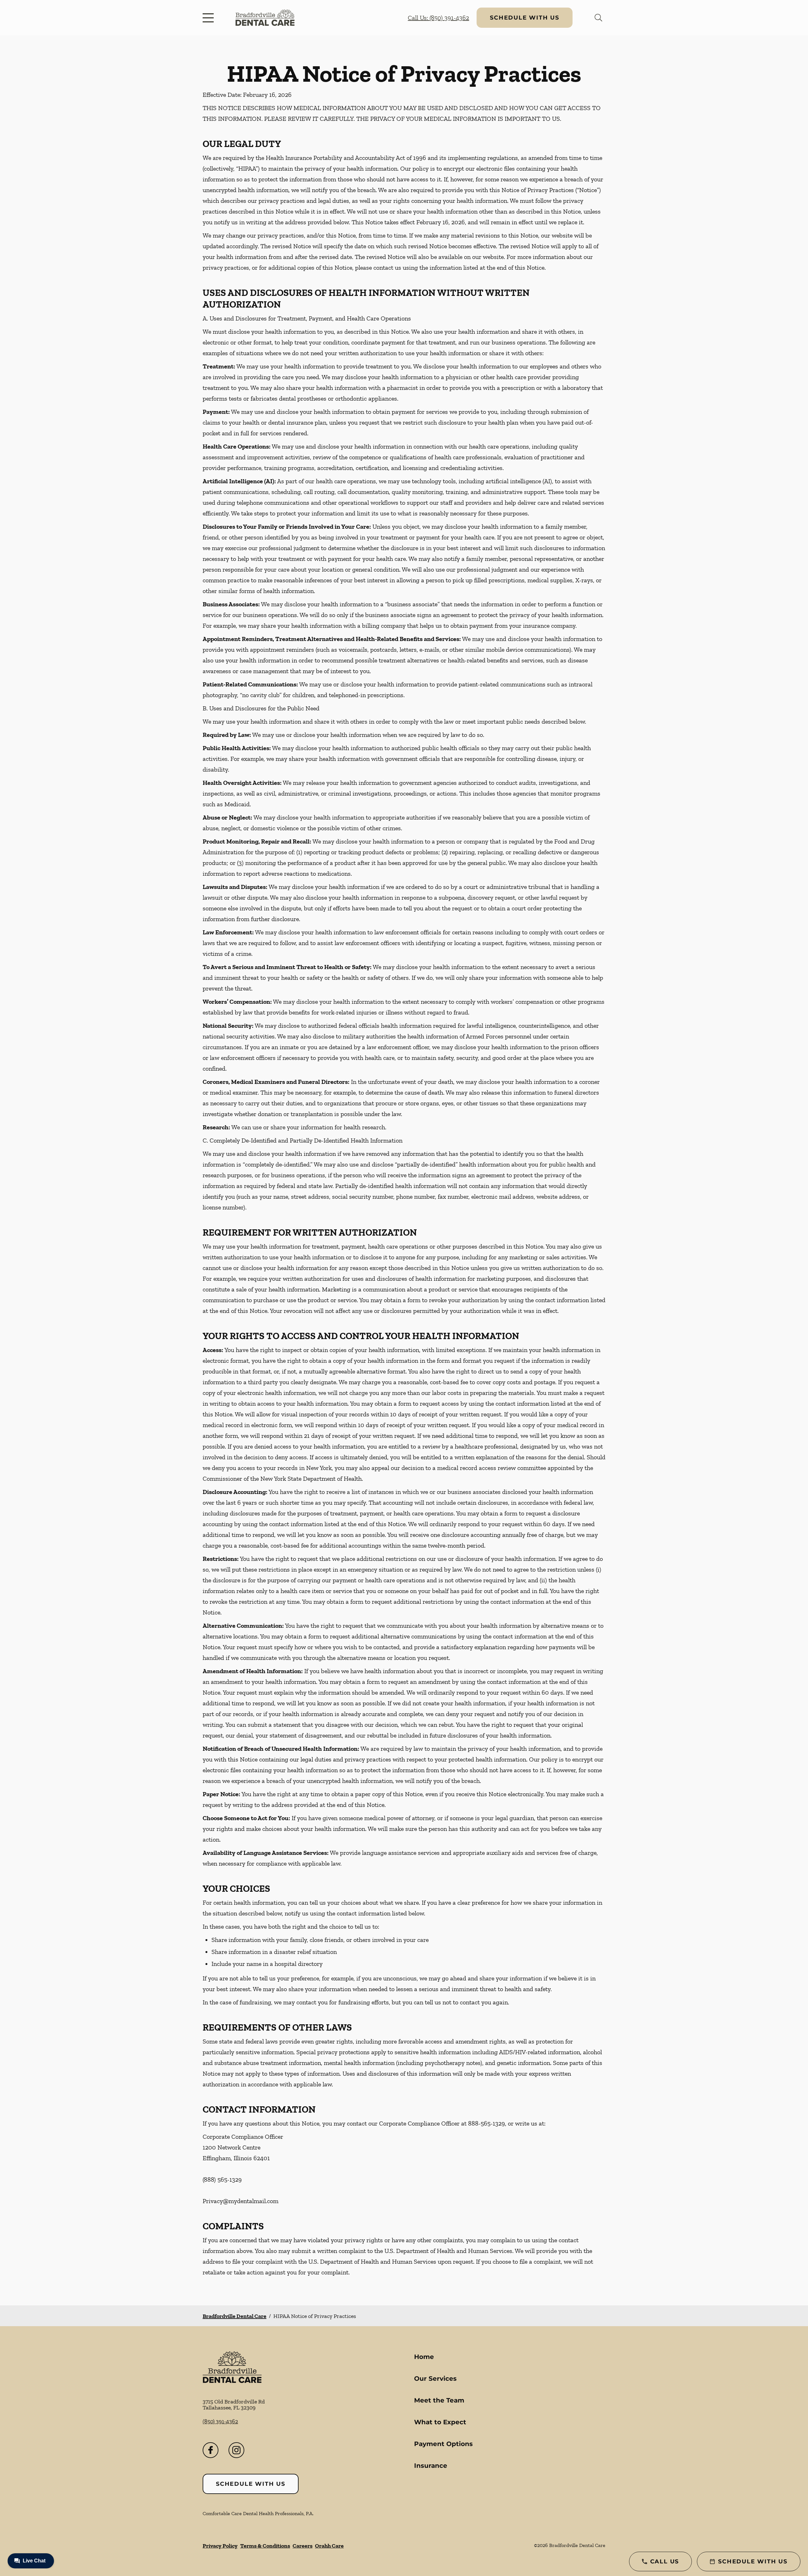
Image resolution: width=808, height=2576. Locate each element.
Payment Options (443, 2444)
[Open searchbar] (598, 18)
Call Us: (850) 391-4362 (438, 18)
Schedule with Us (525, 18)
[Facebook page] (211, 2450)
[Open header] (210, 18)
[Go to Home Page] (265, 18)
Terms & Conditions (265, 2546)
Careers (303, 2546)
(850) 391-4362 (220, 2421)
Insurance (431, 2466)
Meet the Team (439, 2400)
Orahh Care (329, 2546)
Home (424, 2357)
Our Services (435, 2379)
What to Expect (440, 2422)
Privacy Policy (220, 2546)
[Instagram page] (236, 2450)
